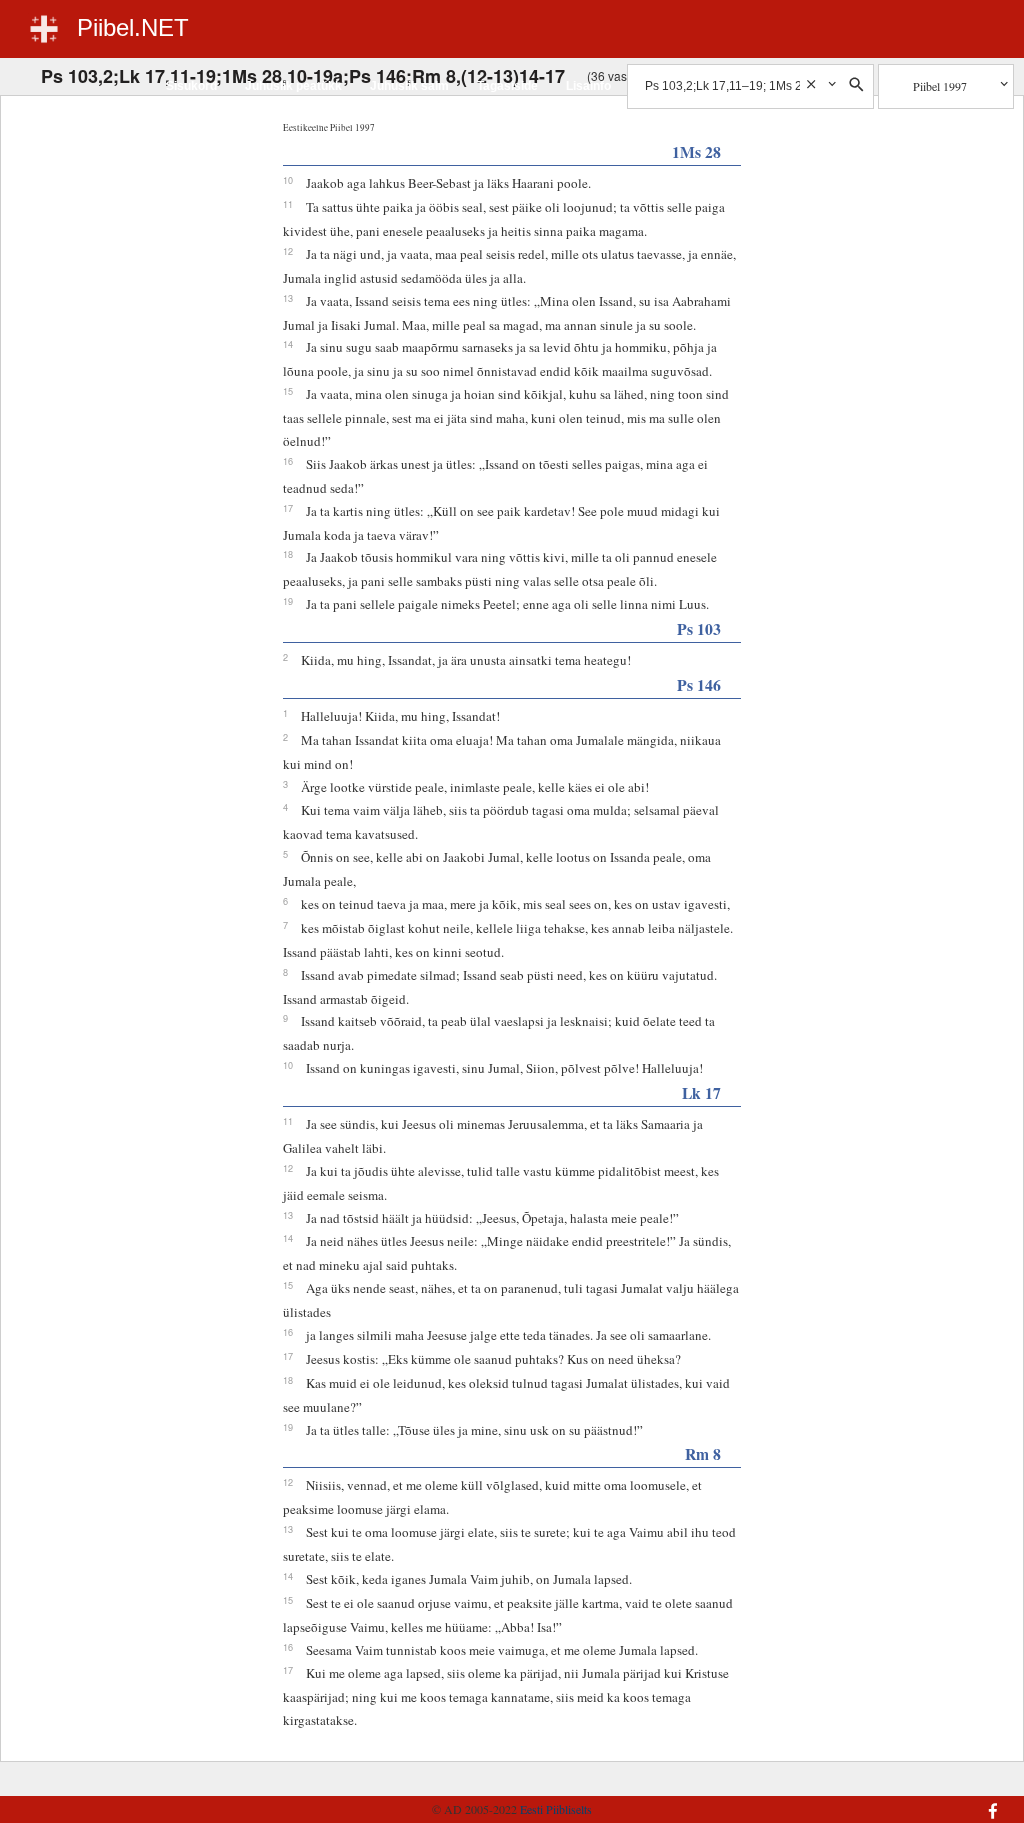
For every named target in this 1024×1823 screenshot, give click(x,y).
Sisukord (191, 86)
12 (288, 251)
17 (288, 508)
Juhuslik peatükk (293, 86)
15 (288, 391)
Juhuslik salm (409, 86)
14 (288, 344)
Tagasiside (507, 86)
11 (288, 204)
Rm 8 (703, 1453)
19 (288, 601)
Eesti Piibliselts (556, 1809)
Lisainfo (588, 86)
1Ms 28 (696, 151)
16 (288, 461)
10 (288, 180)
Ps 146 (699, 684)
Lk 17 (701, 1092)
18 (288, 554)
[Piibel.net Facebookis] (921, 1801)
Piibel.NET (133, 27)
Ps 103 (699, 628)
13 (288, 298)
